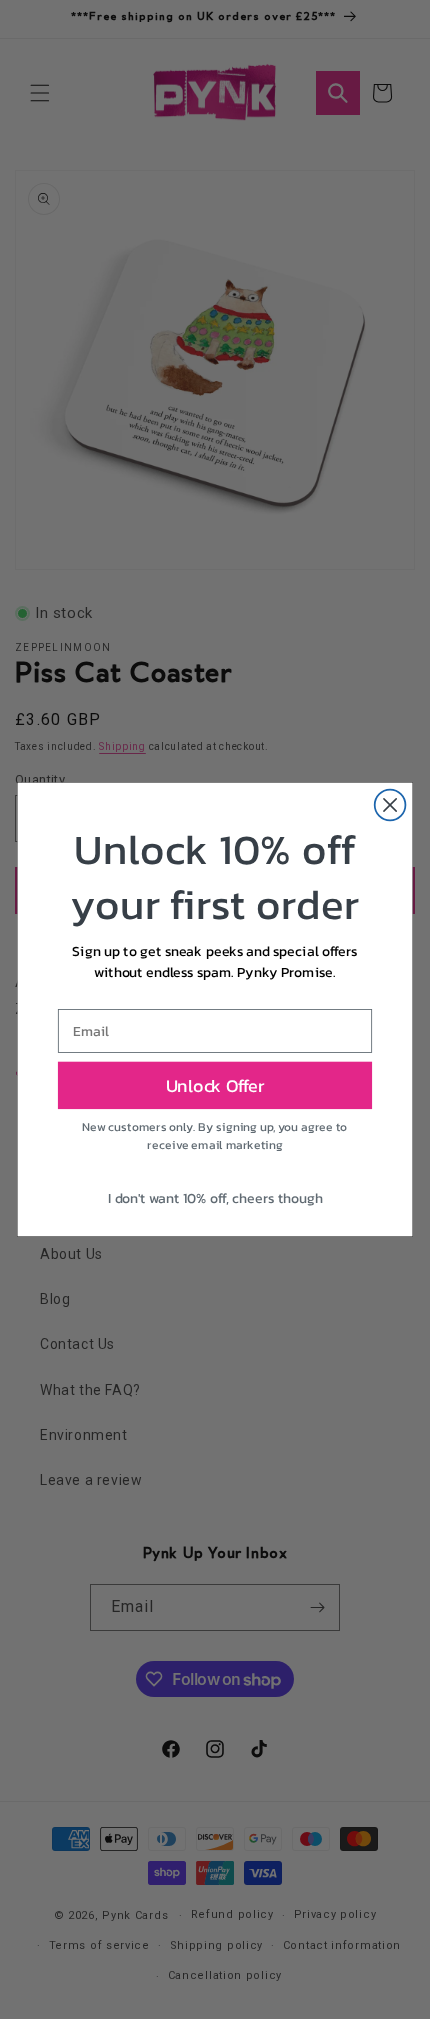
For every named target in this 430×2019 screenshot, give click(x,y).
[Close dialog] (390, 805)
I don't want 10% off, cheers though (215, 1197)
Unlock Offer (215, 1085)
